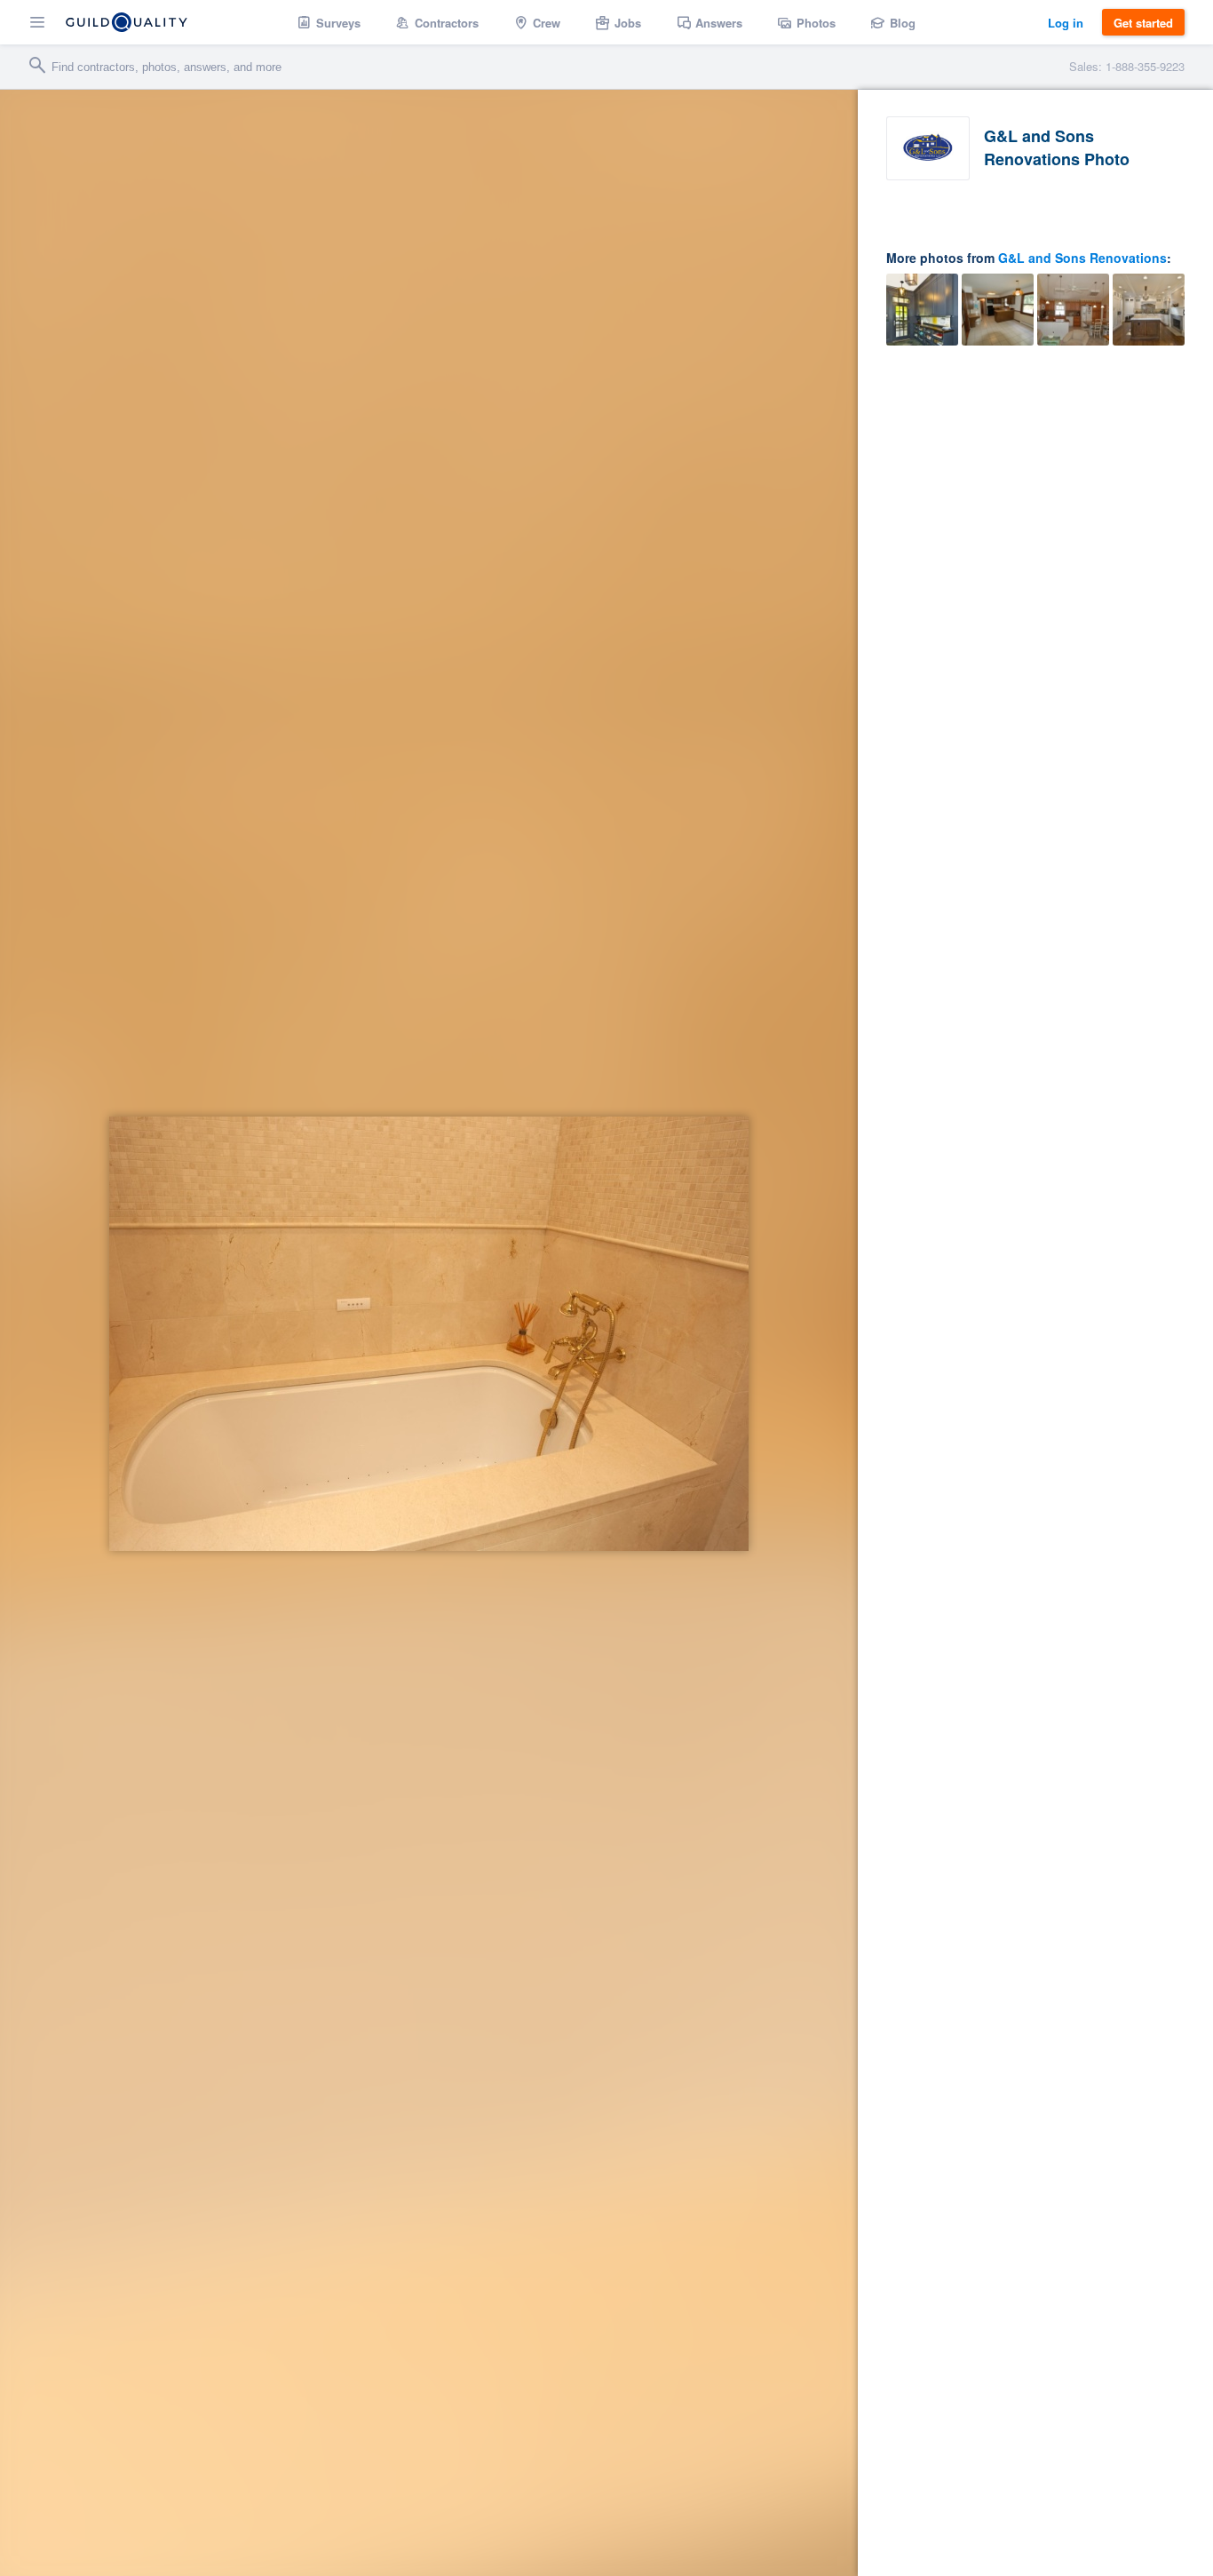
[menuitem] (329, 22)
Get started (1143, 23)
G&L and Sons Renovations (1082, 258)
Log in (1066, 23)
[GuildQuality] (127, 22)
